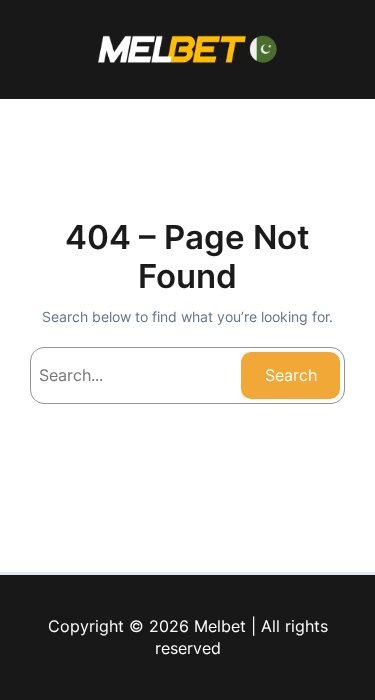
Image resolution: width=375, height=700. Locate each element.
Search (291, 375)
